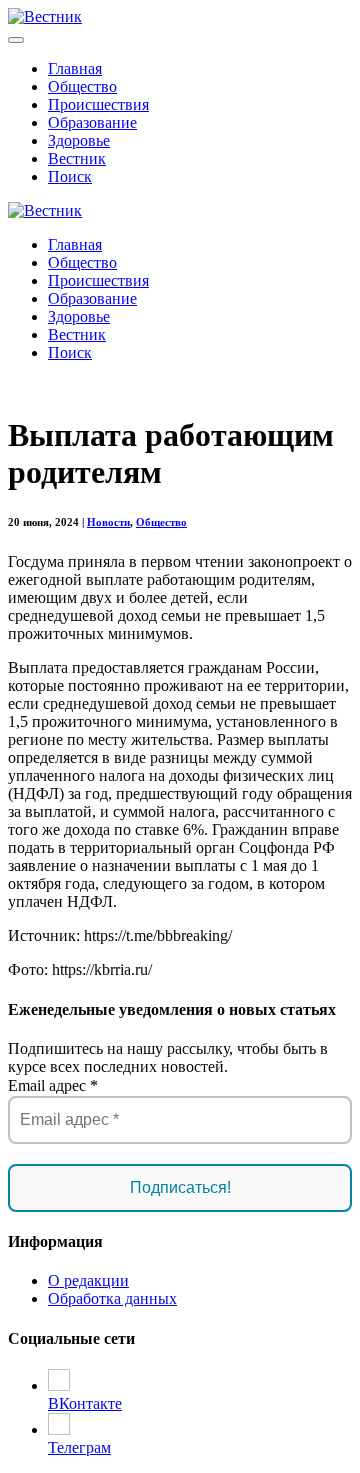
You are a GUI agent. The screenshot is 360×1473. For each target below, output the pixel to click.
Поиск (70, 176)
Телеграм (79, 1447)
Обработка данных (112, 1298)
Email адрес (53, 1085)
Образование (92, 122)
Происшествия (98, 104)
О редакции (88, 1280)
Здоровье (79, 140)
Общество (82, 86)
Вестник (77, 158)
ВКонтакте (85, 1403)
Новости (108, 522)
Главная (75, 68)
